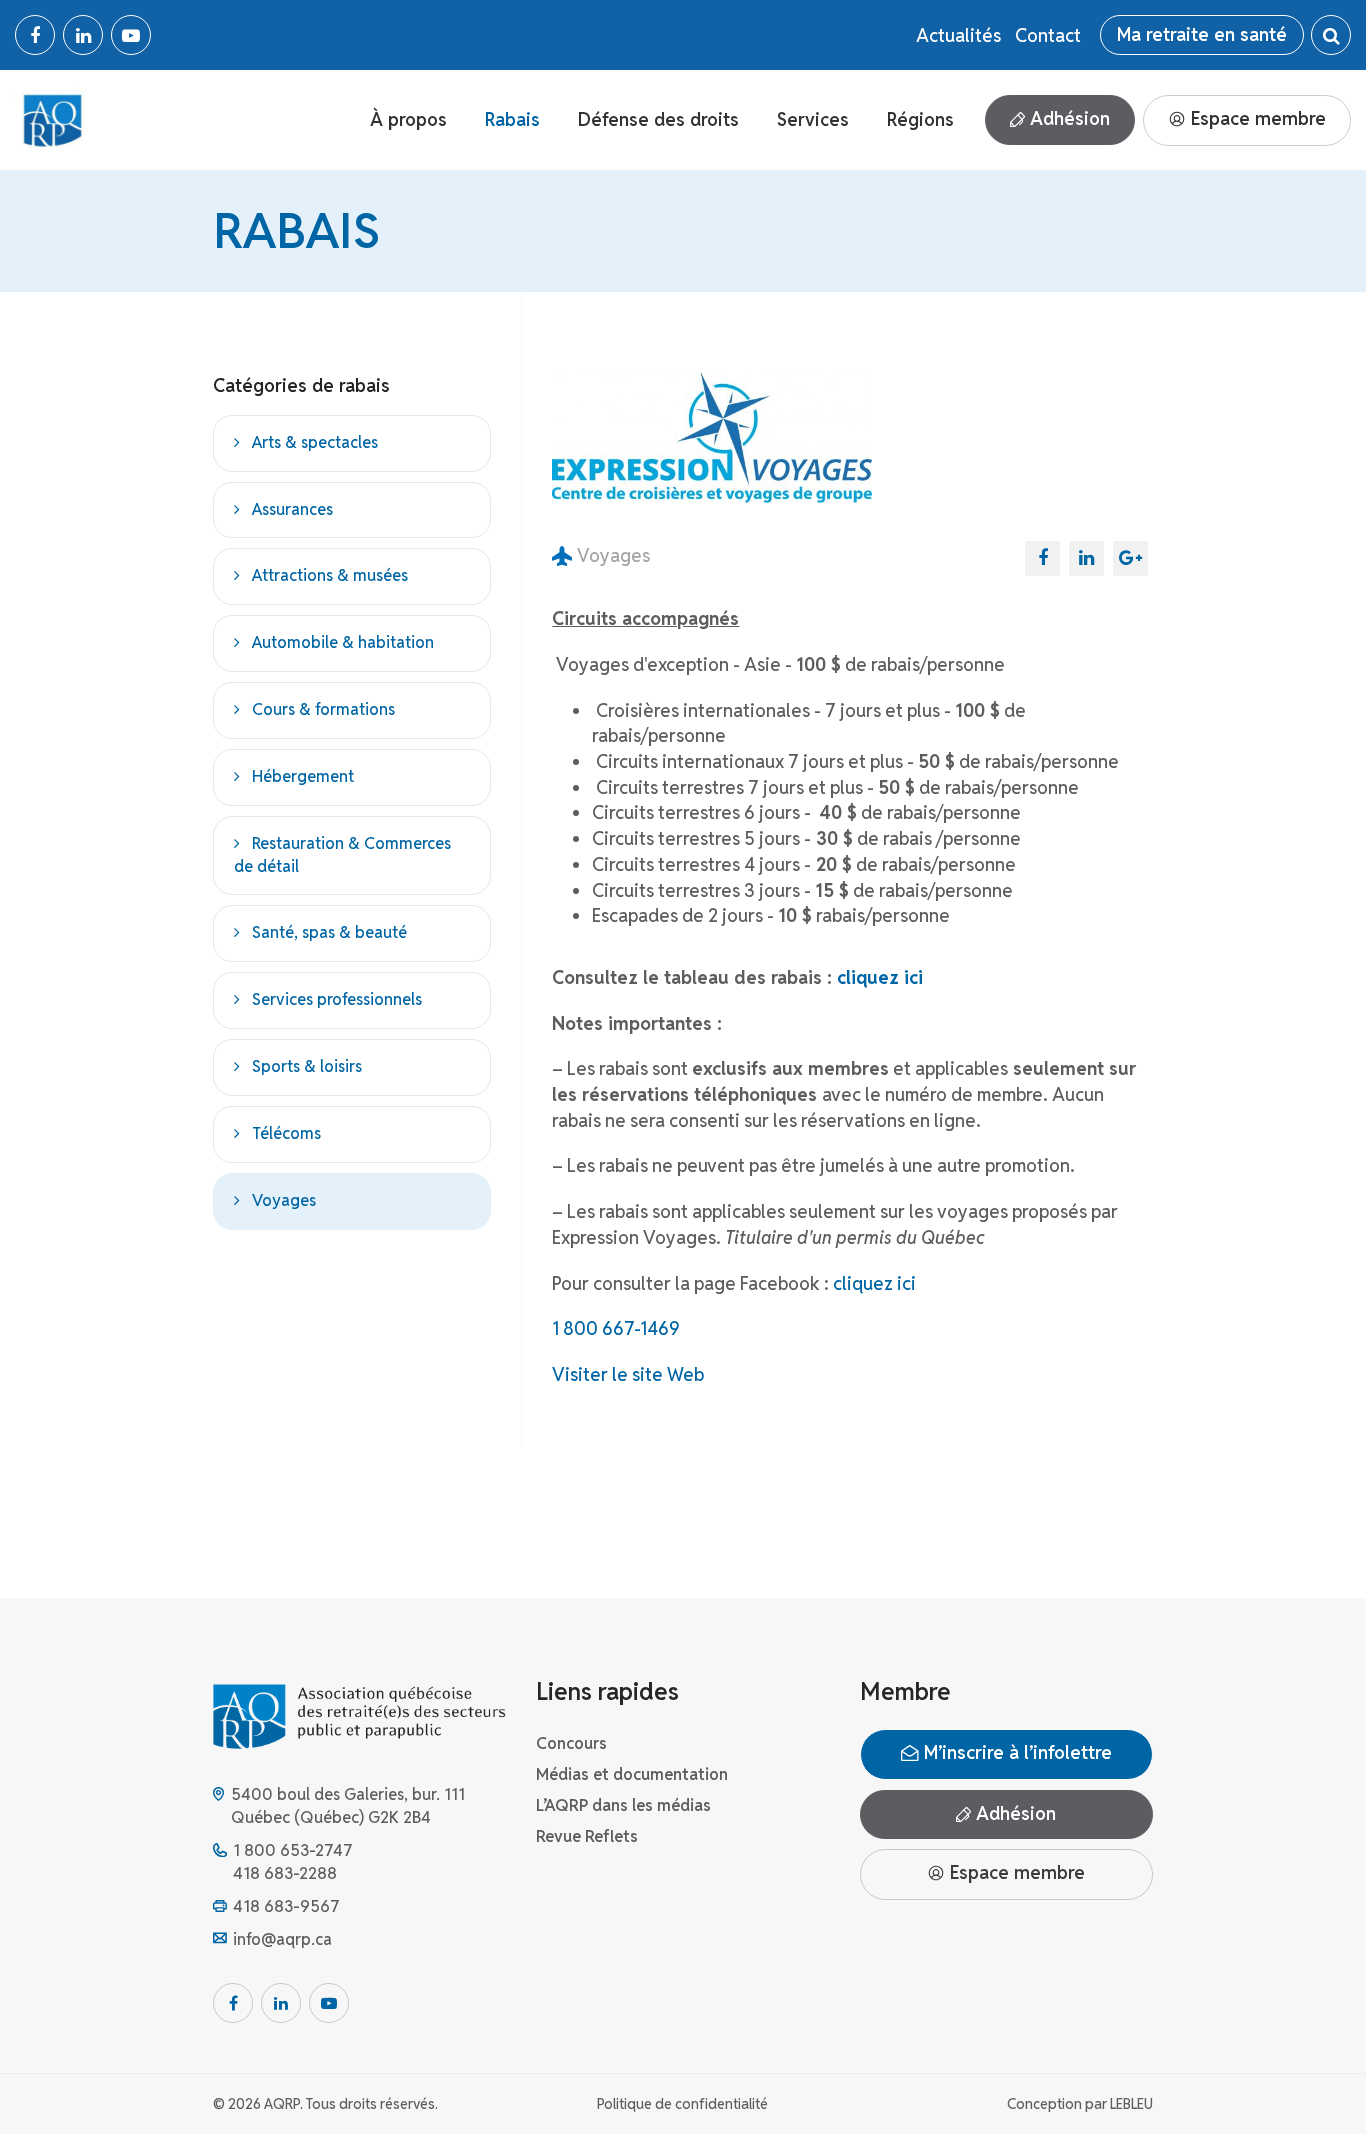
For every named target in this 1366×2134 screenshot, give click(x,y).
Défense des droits (658, 119)
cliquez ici (880, 977)
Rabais (512, 119)
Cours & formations (323, 709)
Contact (1048, 35)
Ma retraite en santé (1202, 34)
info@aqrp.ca (282, 1939)
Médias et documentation (632, 1774)
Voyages (284, 1200)
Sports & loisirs (307, 1066)
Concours (571, 1743)
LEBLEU (1131, 2104)
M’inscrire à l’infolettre (1015, 1752)
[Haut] (1310, 2078)
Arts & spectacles (315, 442)
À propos (408, 119)
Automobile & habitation (343, 643)
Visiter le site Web (628, 1374)
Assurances (292, 509)
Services (813, 119)
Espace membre (1256, 118)
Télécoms (286, 1133)
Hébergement (303, 776)
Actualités (958, 35)
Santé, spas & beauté (329, 933)
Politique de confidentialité (682, 2104)
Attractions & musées (330, 576)
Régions (920, 119)
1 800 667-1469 (616, 1328)
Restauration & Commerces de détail (342, 855)
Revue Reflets (587, 1836)
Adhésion (1067, 118)
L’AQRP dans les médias (623, 1805)
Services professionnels (337, 1000)
